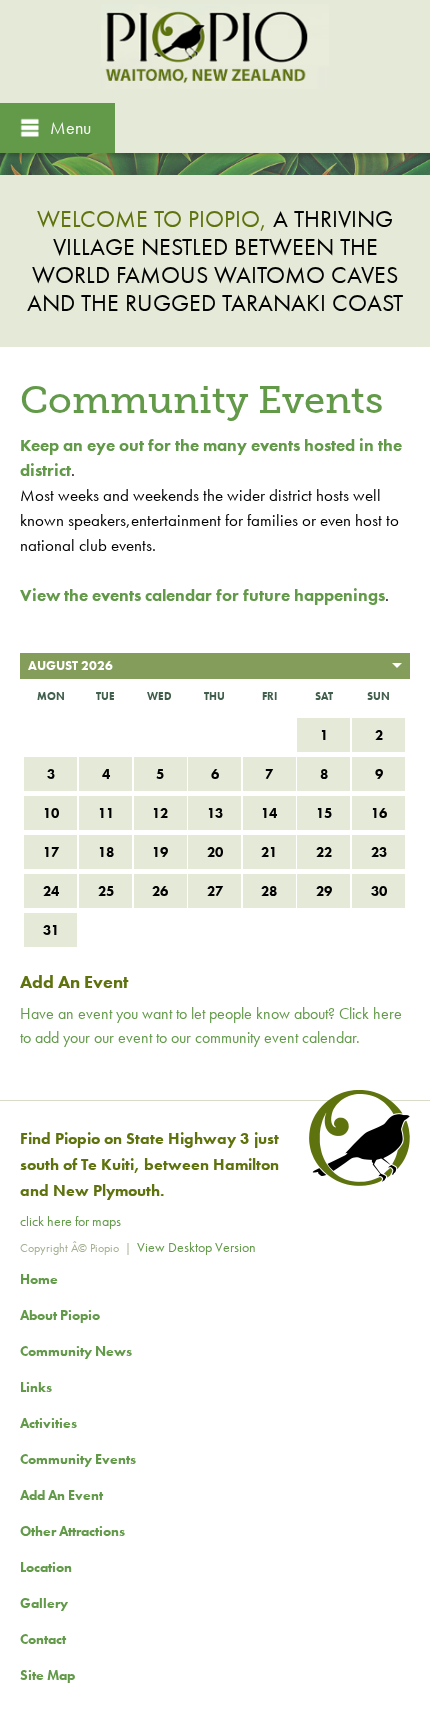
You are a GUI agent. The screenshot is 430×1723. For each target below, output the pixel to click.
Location (46, 1567)
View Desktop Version (196, 1247)
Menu (70, 127)
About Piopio (60, 1315)
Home (39, 1279)
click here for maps (70, 1221)
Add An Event (61, 1495)
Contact (43, 1639)
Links (36, 1387)
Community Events (78, 1459)
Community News (76, 1351)
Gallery (44, 1603)
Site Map (47, 1675)
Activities (48, 1423)
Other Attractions (72, 1531)
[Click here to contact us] (356, 1181)
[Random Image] (215, 161)
